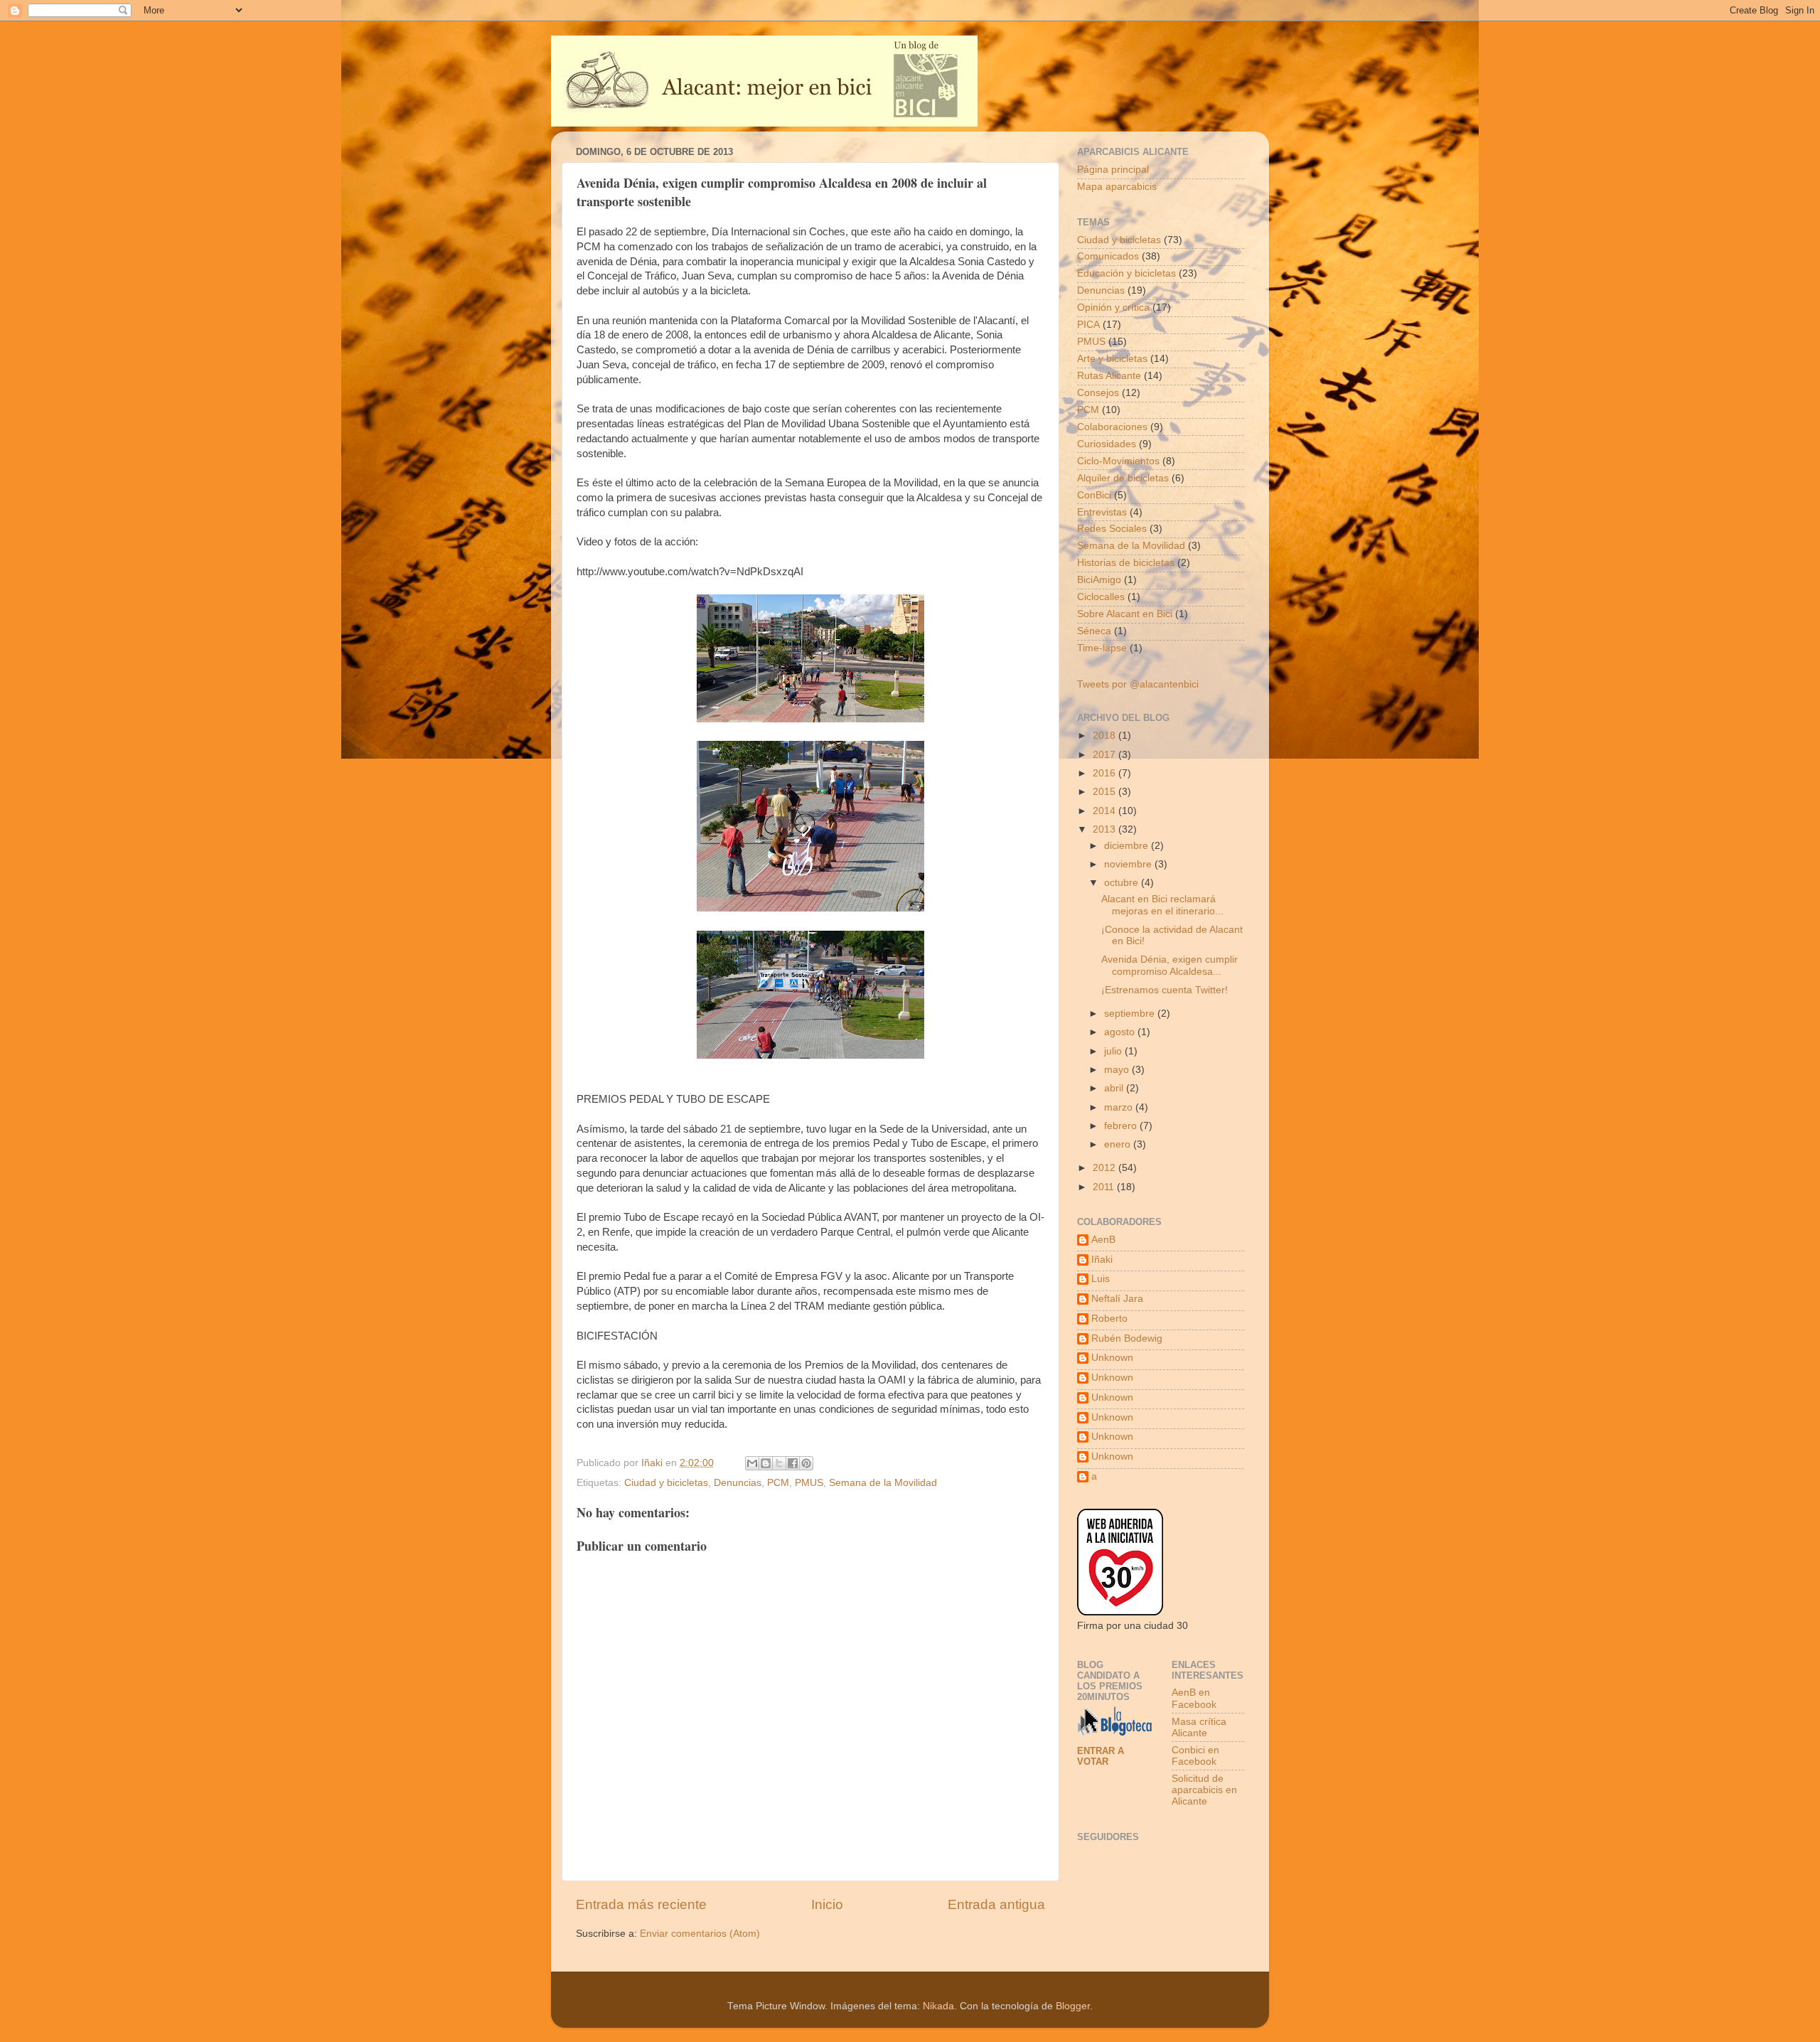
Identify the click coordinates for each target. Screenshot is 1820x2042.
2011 (1105, 1187)
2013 (1106, 829)
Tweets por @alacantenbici (1138, 684)
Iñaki (1102, 1260)
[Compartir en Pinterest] (806, 1463)
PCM (778, 1483)
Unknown (1112, 1358)
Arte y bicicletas (1112, 359)
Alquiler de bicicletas (1123, 478)
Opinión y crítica (1113, 308)
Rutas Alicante (1109, 376)
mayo (1118, 1070)
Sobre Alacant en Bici (1125, 614)
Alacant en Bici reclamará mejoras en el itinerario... (1162, 905)
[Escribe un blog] (766, 1463)
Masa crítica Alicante (1199, 1727)
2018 (1106, 736)
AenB (1103, 1240)
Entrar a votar (1101, 1756)
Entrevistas (1102, 512)
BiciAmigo (1099, 580)
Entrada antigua (996, 1904)
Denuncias (738, 1483)
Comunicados (1108, 256)
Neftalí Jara (1117, 1299)
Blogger (1073, 2006)
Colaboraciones (1112, 427)
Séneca (1094, 631)
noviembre (1129, 864)
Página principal (1113, 170)
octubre (1123, 883)
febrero (1122, 1126)
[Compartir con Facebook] (793, 1463)
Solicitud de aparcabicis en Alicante (1204, 1790)
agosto (1121, 1032)
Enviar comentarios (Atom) (700, 1934)
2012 (1106, 1168)
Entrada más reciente (641, 1904)
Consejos (1098, 393)
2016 (1106, 773)
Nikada (938, 2006)
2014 (1106, 811)
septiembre (1131, 1014)
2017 (1106, 755)
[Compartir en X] (779, 1463)
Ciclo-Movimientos (1118, 461)
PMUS (809, 1483)
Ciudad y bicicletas (666, 1483)
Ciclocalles (1101, 597)
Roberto (1109, 1319)
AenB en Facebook (1194, 1698)
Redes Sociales (1112, 529)
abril (1115, 1088)
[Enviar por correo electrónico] (752, 1463)
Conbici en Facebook (1195, 1756)
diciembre (1128, 846)
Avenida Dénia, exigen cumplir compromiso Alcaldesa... (1169, 965)
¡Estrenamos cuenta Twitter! (1165, 990)
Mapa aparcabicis (1117, 187)
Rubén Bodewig (1127, 1338)
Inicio (827, 1904)
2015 (1106, 792)
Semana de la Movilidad (883, 1483)
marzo (1120, 1107)
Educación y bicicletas (1126, 273)
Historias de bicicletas (1126, 563)
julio (1114, 1051)
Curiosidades (1107, 444)
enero (1119, 1144)
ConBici (1094, 495)
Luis (1101, 1279)
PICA (1088, 325)
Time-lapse (1102, 648)
